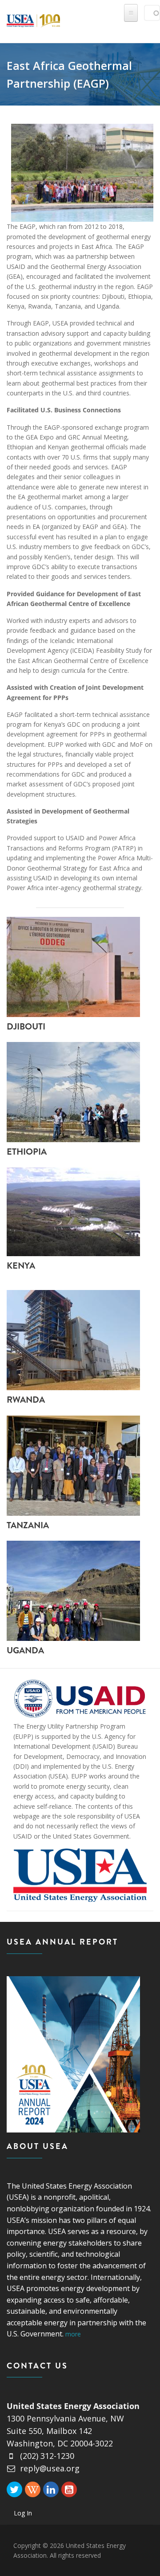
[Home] (33, 19)
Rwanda (26, 1400)
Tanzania (28, 1525)
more (73, 2334)
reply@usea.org (50, 2468)
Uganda (25, 1650)
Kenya (21, 1266)
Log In (23, 2513)
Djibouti (26, 1027)
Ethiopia (27, 1152)
